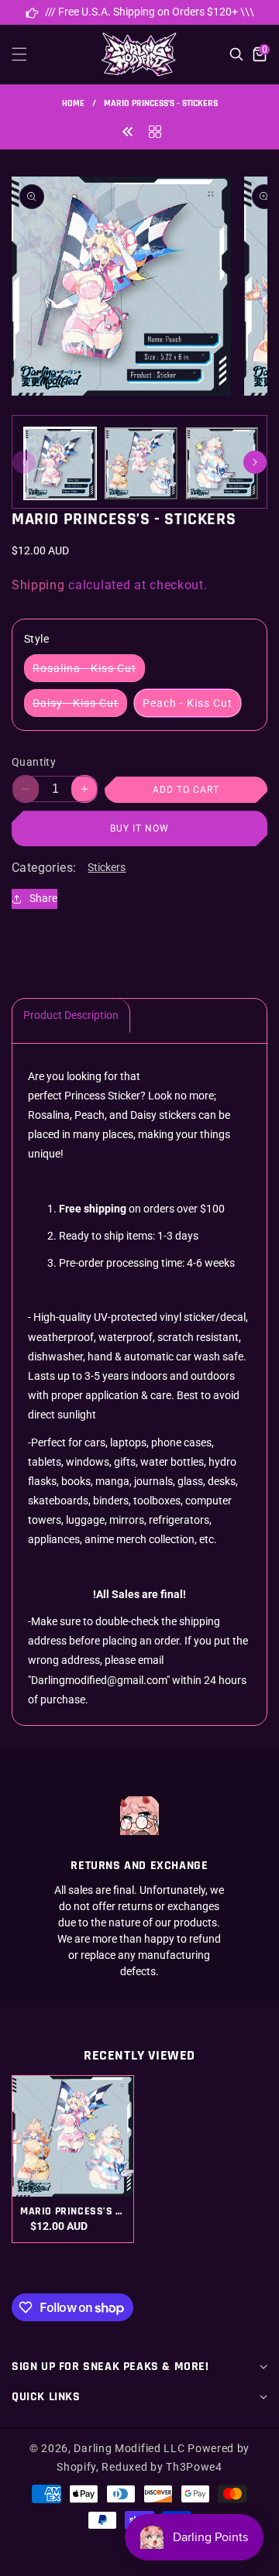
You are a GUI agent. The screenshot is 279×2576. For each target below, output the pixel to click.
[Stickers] (155, 131)
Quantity (34, 762)
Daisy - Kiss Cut (80, 707)
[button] (29, 54)
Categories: (44, 868)
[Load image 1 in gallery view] (60, 463)
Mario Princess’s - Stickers (70, 2211)
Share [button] (43, 898)
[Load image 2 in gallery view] (141, 463)
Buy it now (139, 828)
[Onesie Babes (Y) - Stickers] (128, 131)
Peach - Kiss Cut (188, 703)
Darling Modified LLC (129, 2448)
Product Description (71, 1015)
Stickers (107, 867)
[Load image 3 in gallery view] (222, 463)
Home (73, 103)
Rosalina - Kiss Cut (89, 672)
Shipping (38, 585)
